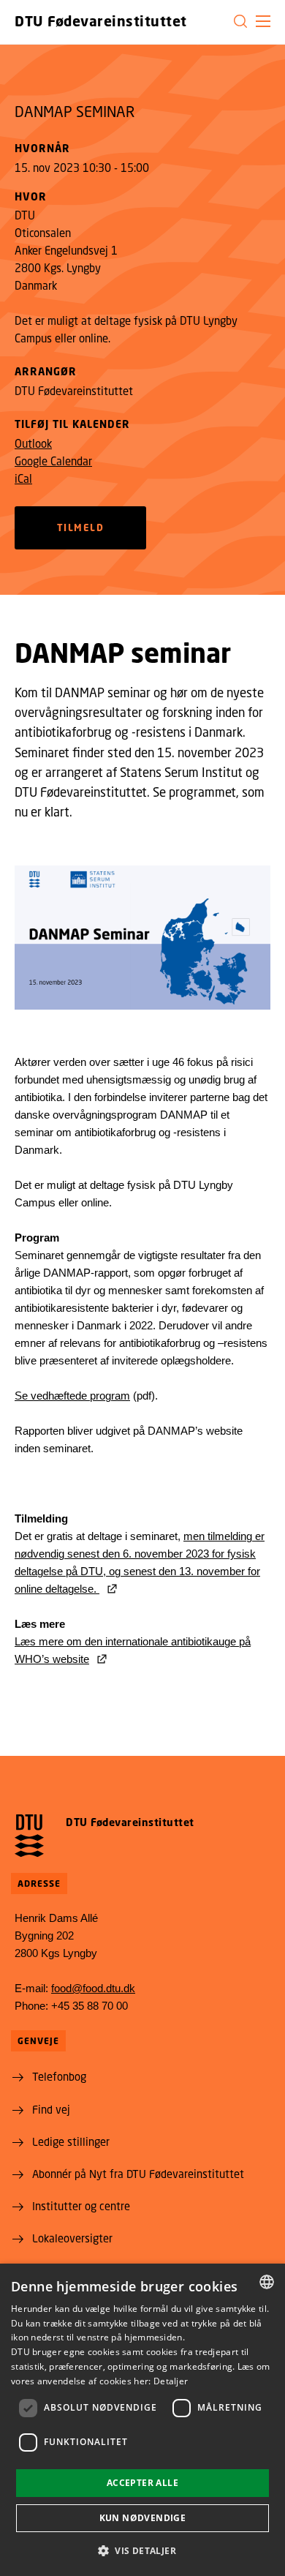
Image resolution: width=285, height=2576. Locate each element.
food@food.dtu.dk (93, 1988)
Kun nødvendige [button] (143, 2518)
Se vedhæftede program (72, 1396)
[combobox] (267, 2282)
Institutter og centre (81, 2206)
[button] (263, 21)
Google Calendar (53, 461)
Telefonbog (59, 2076)
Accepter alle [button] (142, 2483)
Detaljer (171, 2381)
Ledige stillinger (71, 2141)
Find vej (51, 2109)
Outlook (33, 443)
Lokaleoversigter (72, 2238)
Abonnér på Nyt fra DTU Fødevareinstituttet (138, 2174)
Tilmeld (81, 527)
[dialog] (142, 2420)
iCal (23, 478)
